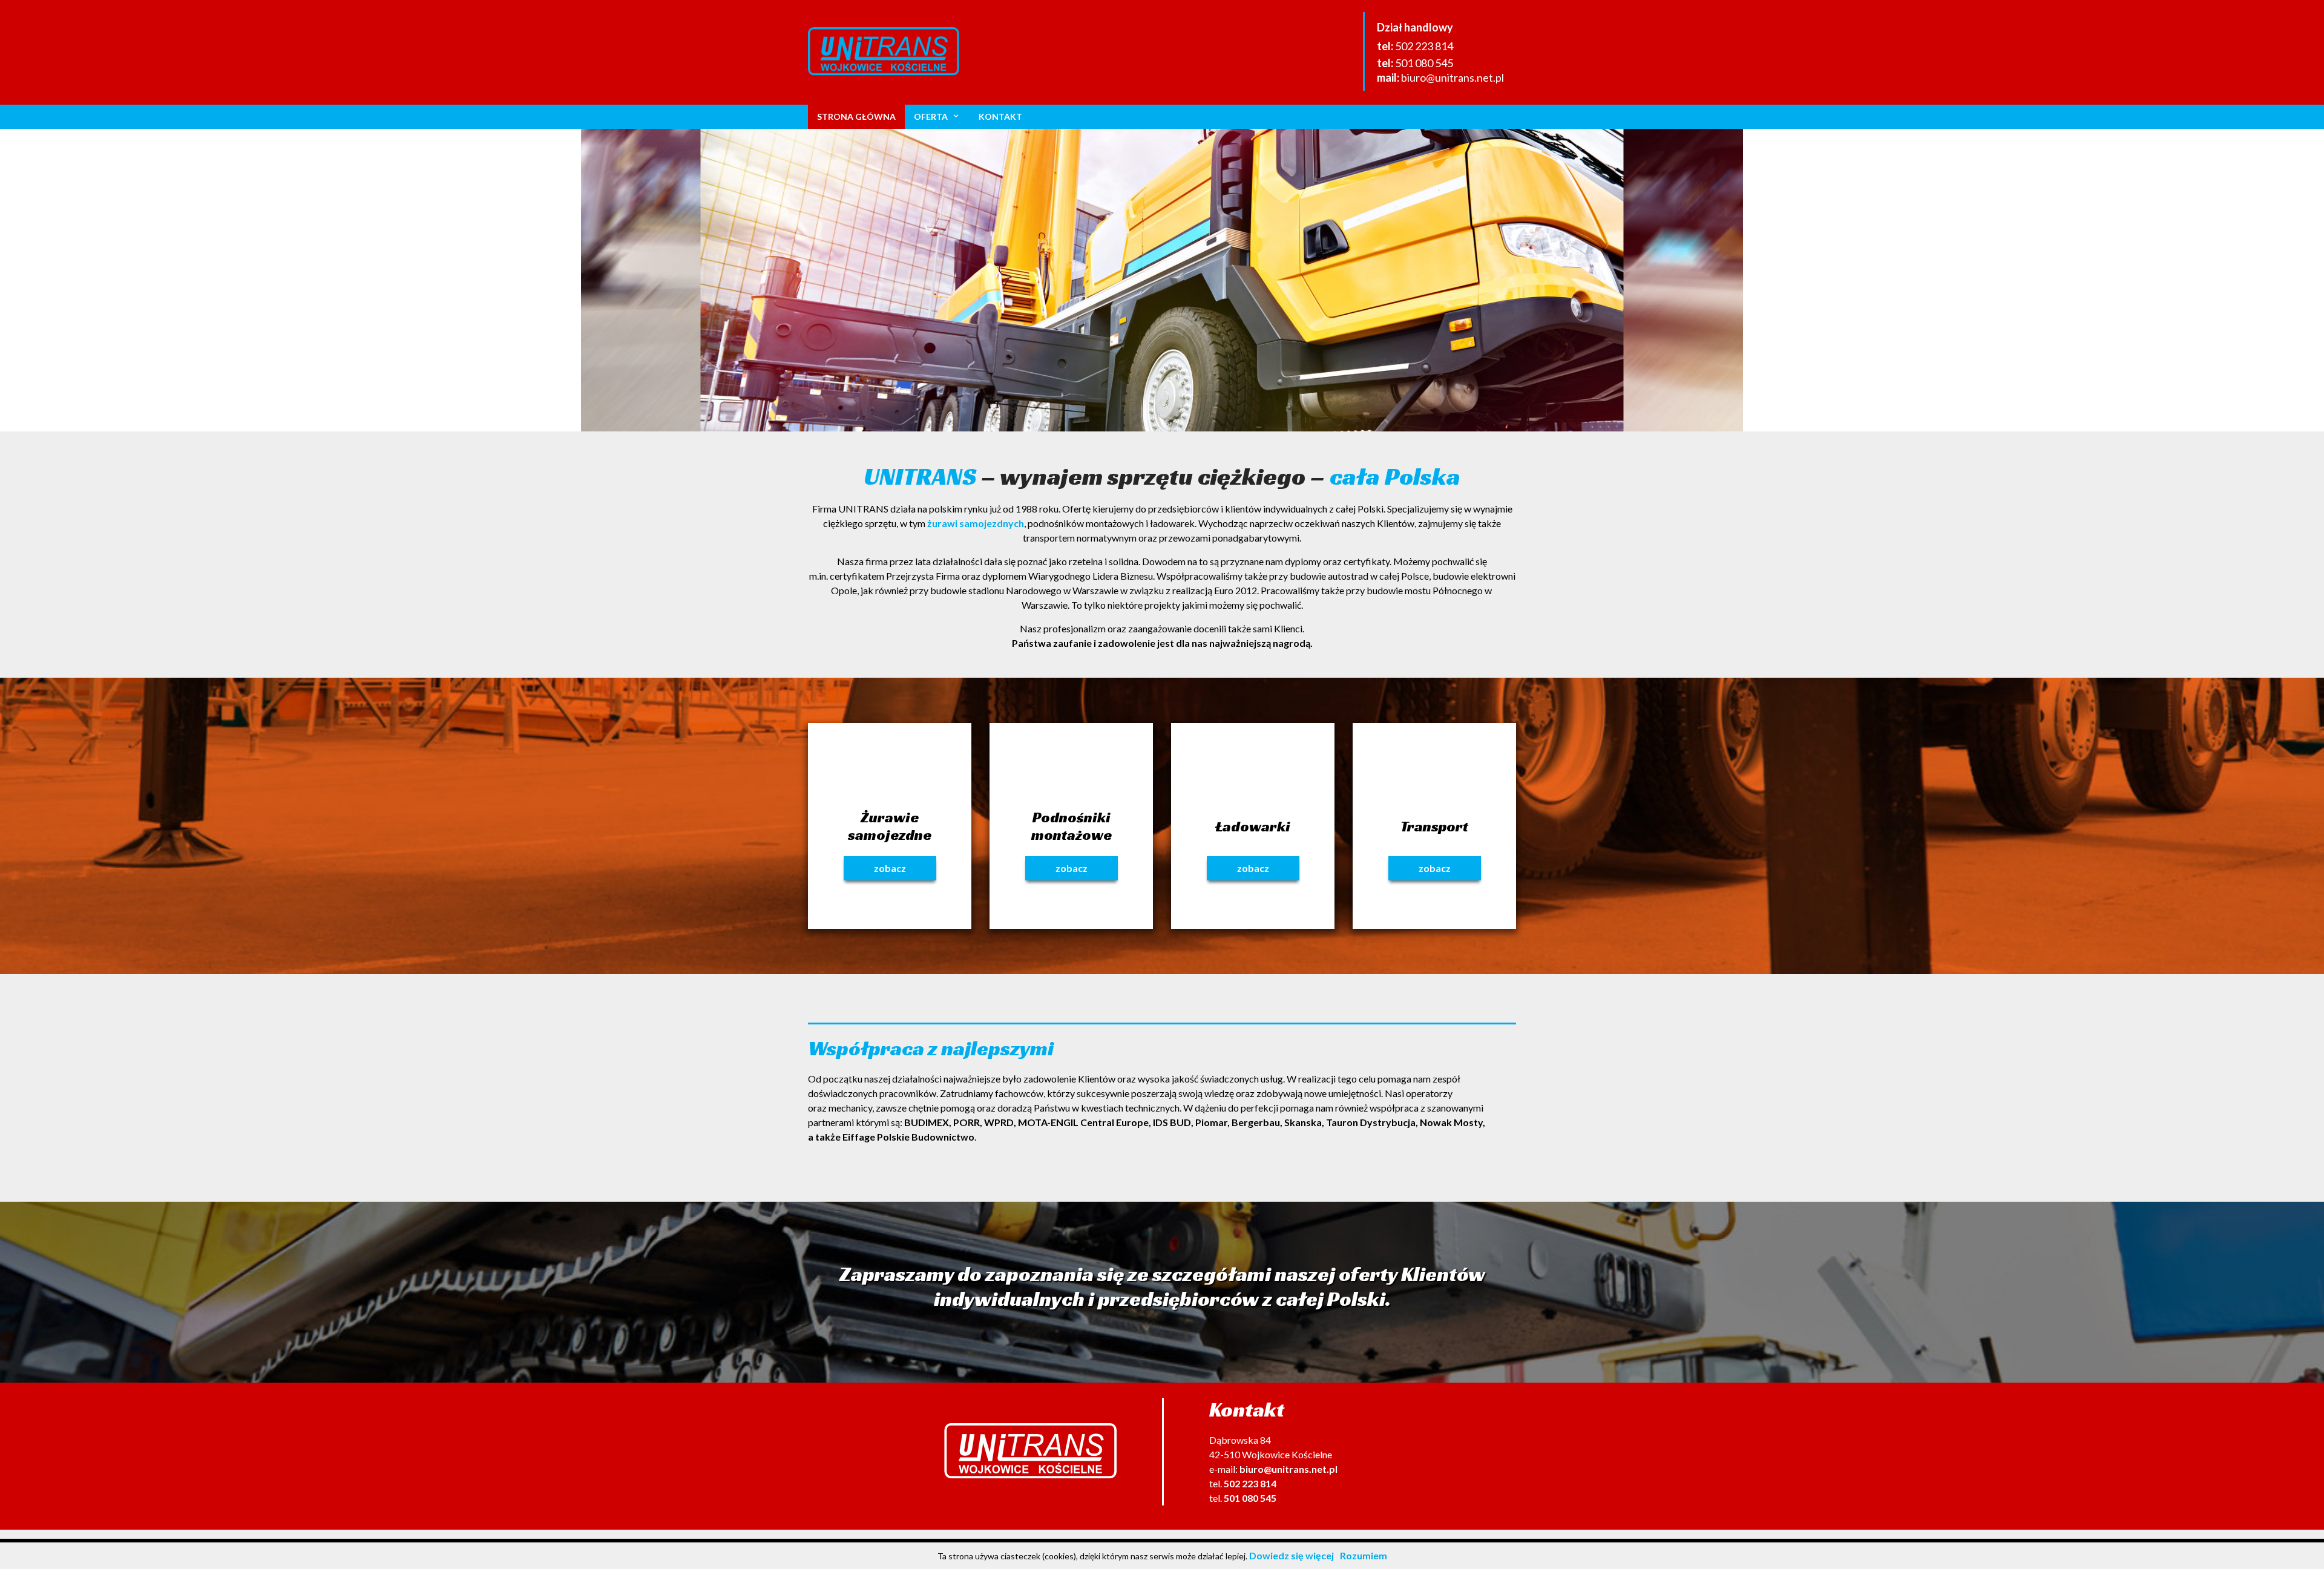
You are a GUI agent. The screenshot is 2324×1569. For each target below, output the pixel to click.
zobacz (890, 868)
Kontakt (1000, 116)
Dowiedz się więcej (1292, 1555)
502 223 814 (1424, 46)
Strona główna (856, 116)
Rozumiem (1364, 1555)
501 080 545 (1424, 63)
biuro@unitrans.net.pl (1452, 77)
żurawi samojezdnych (976, 523)
